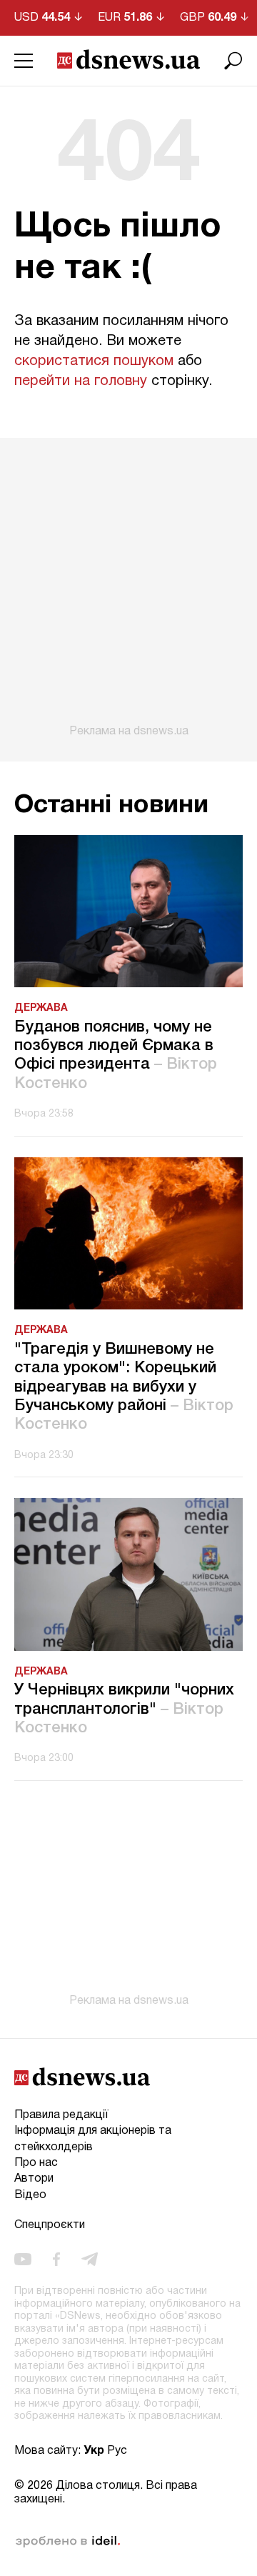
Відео (30, 2195)
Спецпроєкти (50, 2225)
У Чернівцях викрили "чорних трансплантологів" (124, 1709)
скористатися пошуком (94, 361)
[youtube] (23, 2260)
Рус (117, 2451)
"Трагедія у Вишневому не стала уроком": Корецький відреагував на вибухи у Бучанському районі (124, 1387)
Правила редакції (61, 2115)
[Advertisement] (128, 588)
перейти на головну (81, 381)
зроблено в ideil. (68, 2542)
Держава (41, 1008)
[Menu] (24, 61)
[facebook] (56, 2260)
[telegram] (90, 2260)
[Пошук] (233, 61)
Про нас (36, 2163)
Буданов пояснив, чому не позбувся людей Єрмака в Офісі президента (116, 1055)
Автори (34, 2179)
